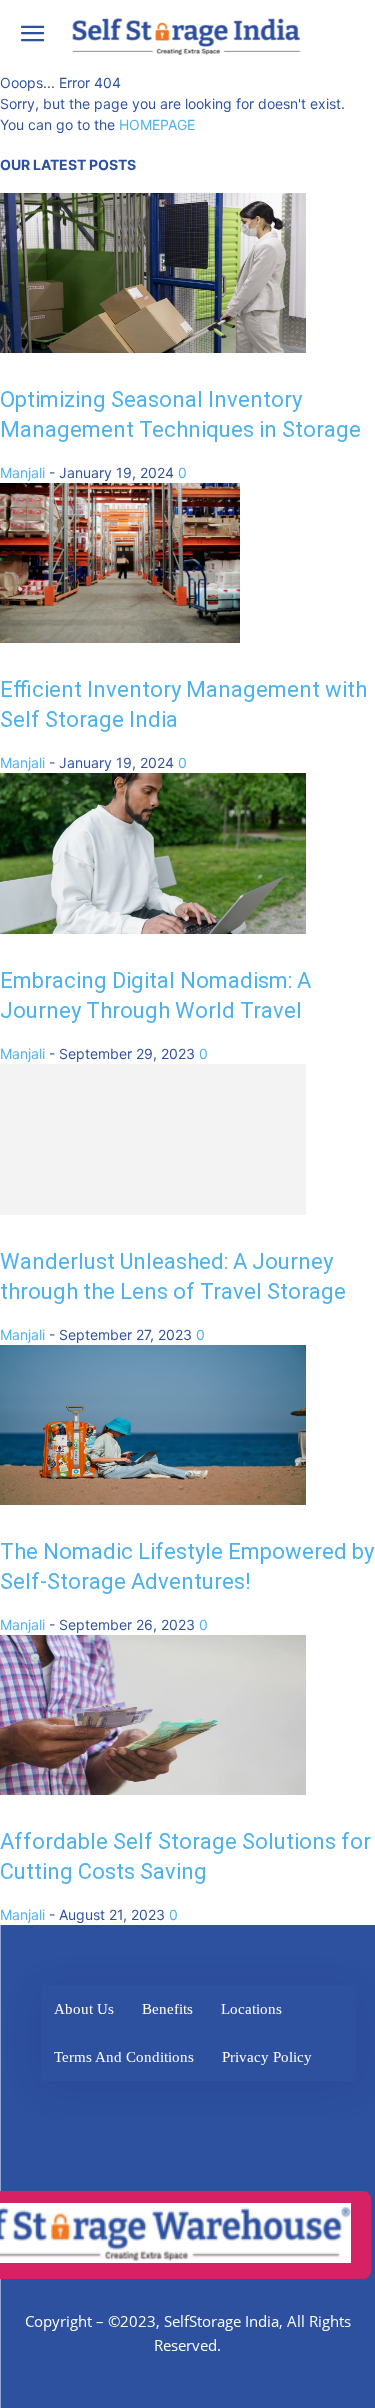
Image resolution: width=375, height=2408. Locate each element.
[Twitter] (137, 2117)
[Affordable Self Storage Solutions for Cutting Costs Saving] (153, 1798)
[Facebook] (82, 2117)
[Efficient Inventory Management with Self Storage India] (120, 637)
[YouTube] (197, 2172)
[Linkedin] (192, 2117)
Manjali (22, 472)
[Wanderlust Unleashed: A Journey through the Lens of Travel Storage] (153, 1218)
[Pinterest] (302, 2117)
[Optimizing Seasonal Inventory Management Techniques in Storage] (153, 347)
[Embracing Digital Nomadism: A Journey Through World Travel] (153, 928)
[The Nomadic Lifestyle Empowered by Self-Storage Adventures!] (153, 1508)
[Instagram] (247, 2117)
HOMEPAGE (157, 124)
